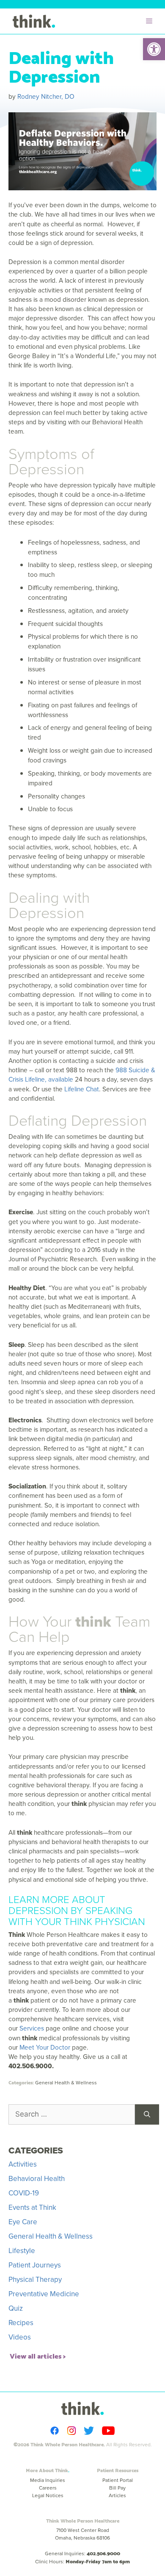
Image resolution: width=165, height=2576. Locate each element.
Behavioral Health (37, 2179)
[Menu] (151, 21)
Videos (20, 2337)
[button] (154, 49)
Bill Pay (117, 2488)
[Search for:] (72, 2114)
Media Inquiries (48, 2480)
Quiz (16, 2308)
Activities (23, 2164)
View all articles (36, 2355)
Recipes (21, 2323)
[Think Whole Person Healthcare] (34, 21)
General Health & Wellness (66, 2083)
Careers (48, 2488)
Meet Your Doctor (45, 2047)
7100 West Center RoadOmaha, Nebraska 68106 (82, 2534)
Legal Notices (48, 2495)
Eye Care (23, 2222)
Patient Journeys (35, 2265)
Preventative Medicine (44, 2294)
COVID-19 (24, 2193)
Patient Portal (118, 2480)
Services (32, 2028)
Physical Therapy (35, 2280)
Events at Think (32, 2207)
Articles (117, 2495)
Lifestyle (22, 2251)
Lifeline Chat (82, 1089)
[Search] (147, 2114)
